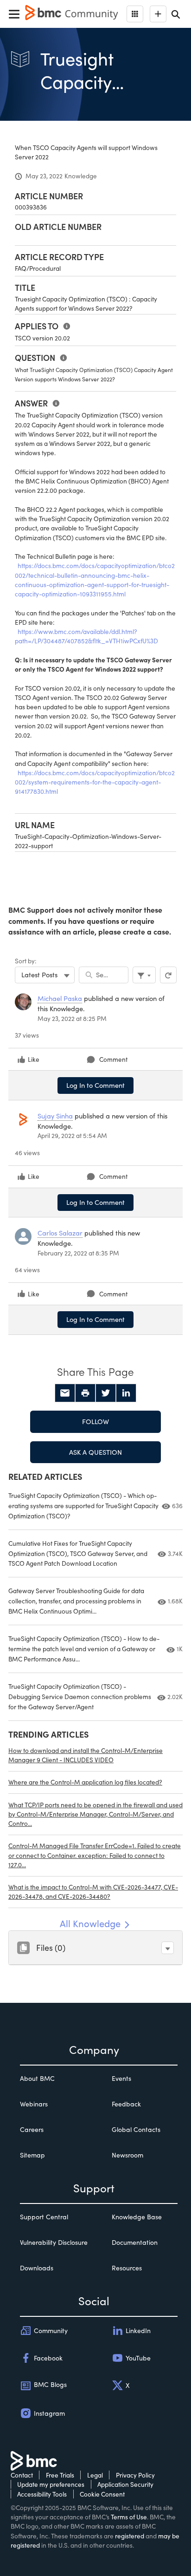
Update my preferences (51, 2484)
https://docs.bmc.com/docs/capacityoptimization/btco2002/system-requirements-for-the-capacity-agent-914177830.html (95, 782)
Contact (22, 2475)
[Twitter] (106, 1393)
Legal (95, 2475)
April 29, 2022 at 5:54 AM (72, 1135)
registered (130, 2536)
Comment (113, 1059)
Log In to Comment (95, 1085)
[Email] (65, 1393)
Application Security (125, 2484)
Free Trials (60, 2475)
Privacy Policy (135, 2475)
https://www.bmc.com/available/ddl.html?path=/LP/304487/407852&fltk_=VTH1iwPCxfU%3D (86, 636)
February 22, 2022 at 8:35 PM (78, 1253)
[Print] (85, 1393)
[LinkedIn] (126, 1393)
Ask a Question (95, 1452)
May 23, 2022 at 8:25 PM (72, 1018)
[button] (168, 1948)
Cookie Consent (102, 2494)
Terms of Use (129, 2517)
